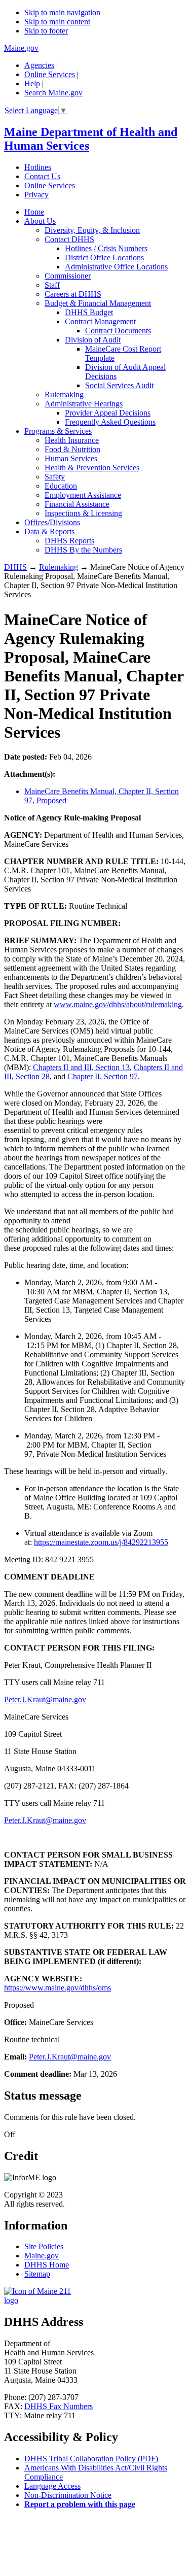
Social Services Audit (119, 385)
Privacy (36, 195)
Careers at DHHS (73, 294)
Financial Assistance (77, 504)
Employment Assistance (83, 495)
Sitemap (37, 2274)
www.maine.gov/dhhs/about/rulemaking (118, 1004)
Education (61, 486)
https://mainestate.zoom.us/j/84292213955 (101, 1542)
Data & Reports (49, 531)
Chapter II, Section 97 (103, 1076)
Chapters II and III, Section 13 (81, 1067)
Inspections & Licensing (83, 513)
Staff (52, 285)
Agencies (39, 65)
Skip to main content (57, 22)
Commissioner (68, 276)
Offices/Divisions (52, 522)
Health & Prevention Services (92, 468)
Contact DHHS (69, 239)
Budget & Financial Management (98, 303)
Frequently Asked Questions (110, 422)
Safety (55, 477)
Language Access (52, 2486)
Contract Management (100, 321)
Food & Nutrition (72, 449)
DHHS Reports (69, 541)
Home (34, 212)
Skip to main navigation (62, 12)
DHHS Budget (89, 312)
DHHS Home (47, 2265)
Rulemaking (64, 394)
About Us (40, 221)
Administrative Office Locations (116, 267)
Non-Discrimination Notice (68, 2495)
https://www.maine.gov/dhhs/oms (58, 1988)
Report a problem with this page (80, 2504)
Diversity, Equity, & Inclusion (92, 230)
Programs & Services (58, 431)
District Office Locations (104, 257)
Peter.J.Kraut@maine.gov (45, 1699)
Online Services (50, 74)
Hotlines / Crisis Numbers (106, 248)
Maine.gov (21, 48)
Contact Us (42, 176)
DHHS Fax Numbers (59, 2406)
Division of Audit (93, 340)
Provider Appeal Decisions (108, 413)
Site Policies (44, 2246)
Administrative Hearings (84, 404)
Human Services (71, 458)
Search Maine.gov (53, 93)
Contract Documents (118, 331)
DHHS (15, 567)
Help (32, 83)
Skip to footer (46, 31)
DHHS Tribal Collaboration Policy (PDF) (91, 2459)
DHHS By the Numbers (83, 550)
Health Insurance (72, 440)
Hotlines (38, 167)
